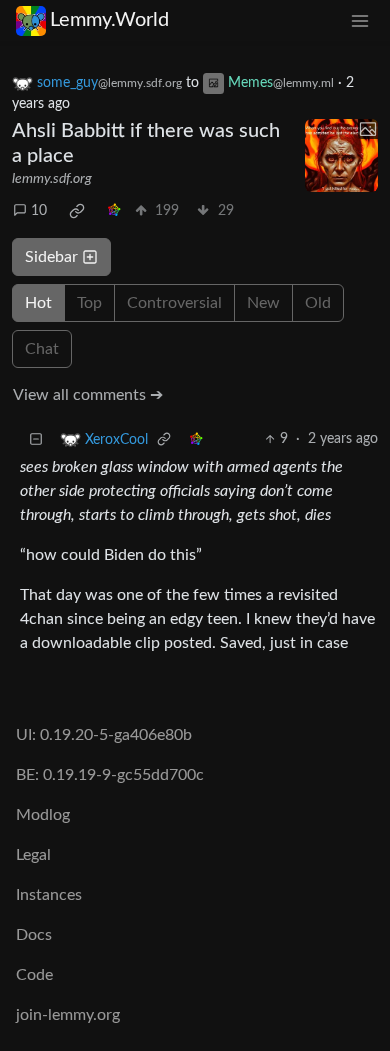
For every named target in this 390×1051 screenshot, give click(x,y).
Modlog (43, 815)
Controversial (174, 303)
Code (34, 975)
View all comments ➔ (88, 395)
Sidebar (51, 257)
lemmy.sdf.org (52, 179)
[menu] (360, 20)
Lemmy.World (109, 20)
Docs (34, 935)
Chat (42, 349)
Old (318, 303)
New (263, 303)
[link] (77, 211)
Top (89, 303)
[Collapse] (36, 439)
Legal (33, 855)
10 (39, 211)
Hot (38, 303)
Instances (49, 895)
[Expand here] (342, 156)
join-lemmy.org (68, 1015)
